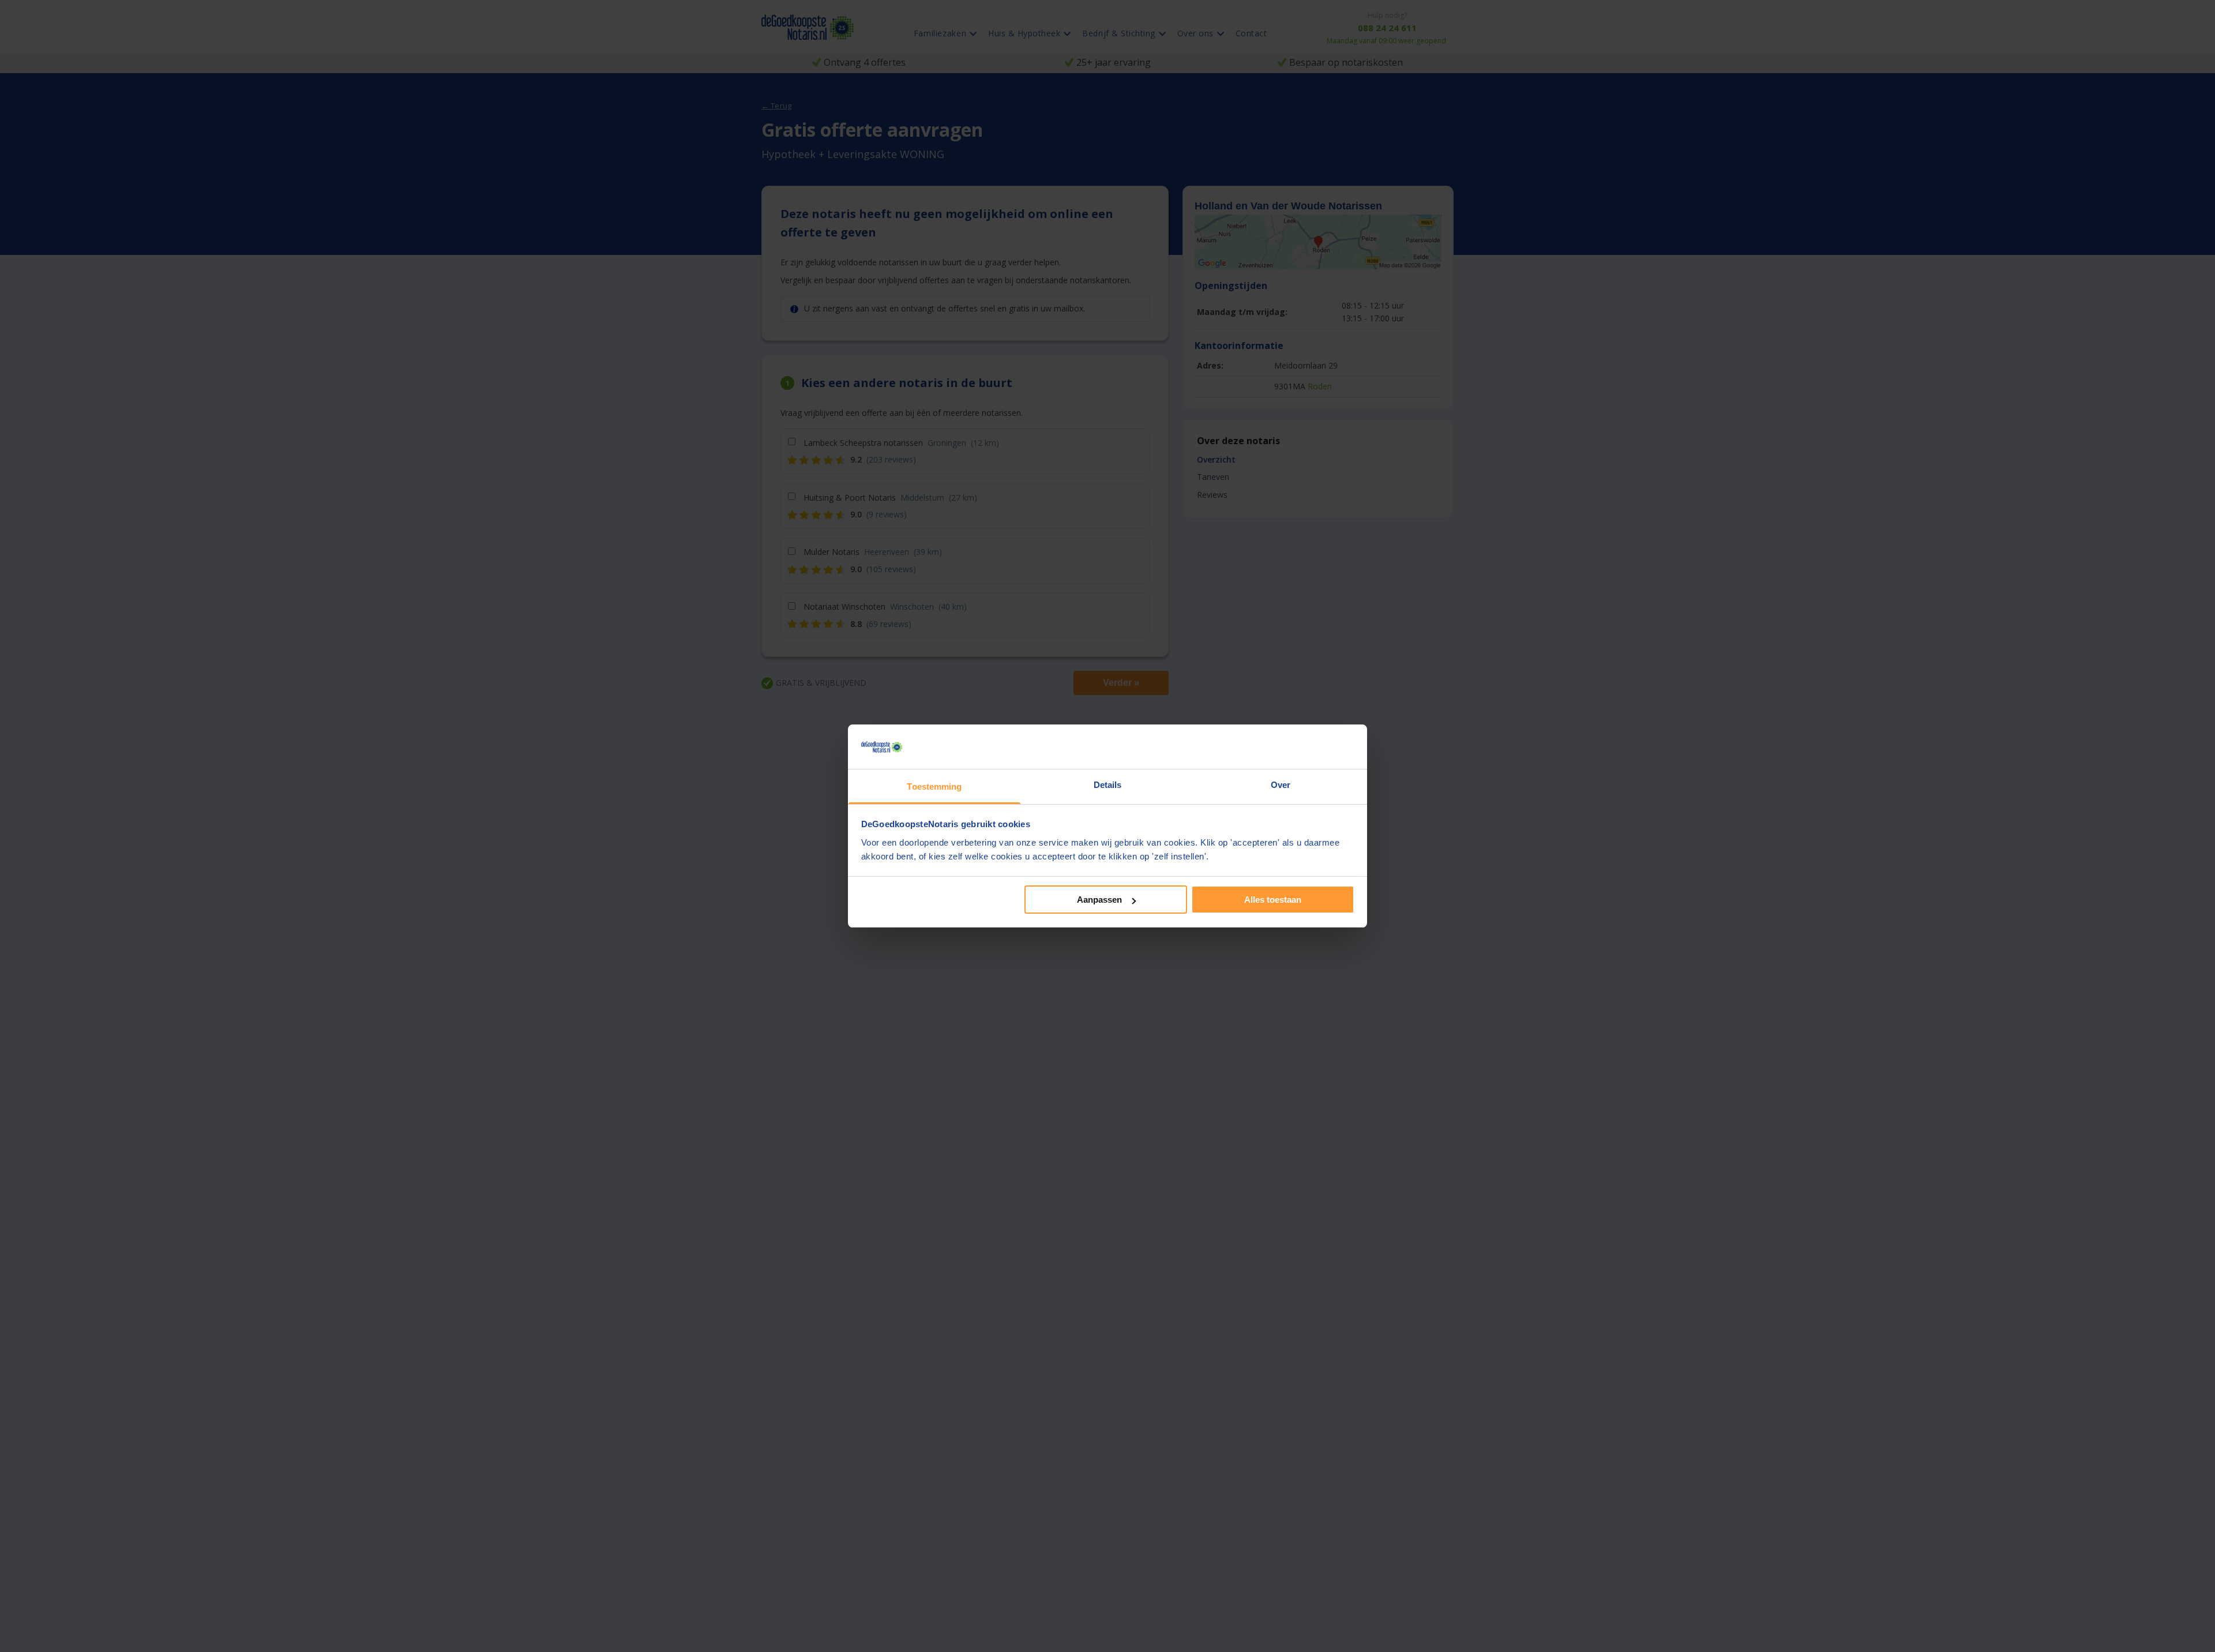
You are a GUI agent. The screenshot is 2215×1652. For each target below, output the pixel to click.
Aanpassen (1099, 900)
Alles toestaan (1273, 900)
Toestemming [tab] (934, 786)
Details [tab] (1108, 785)
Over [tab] (1281, 785)
